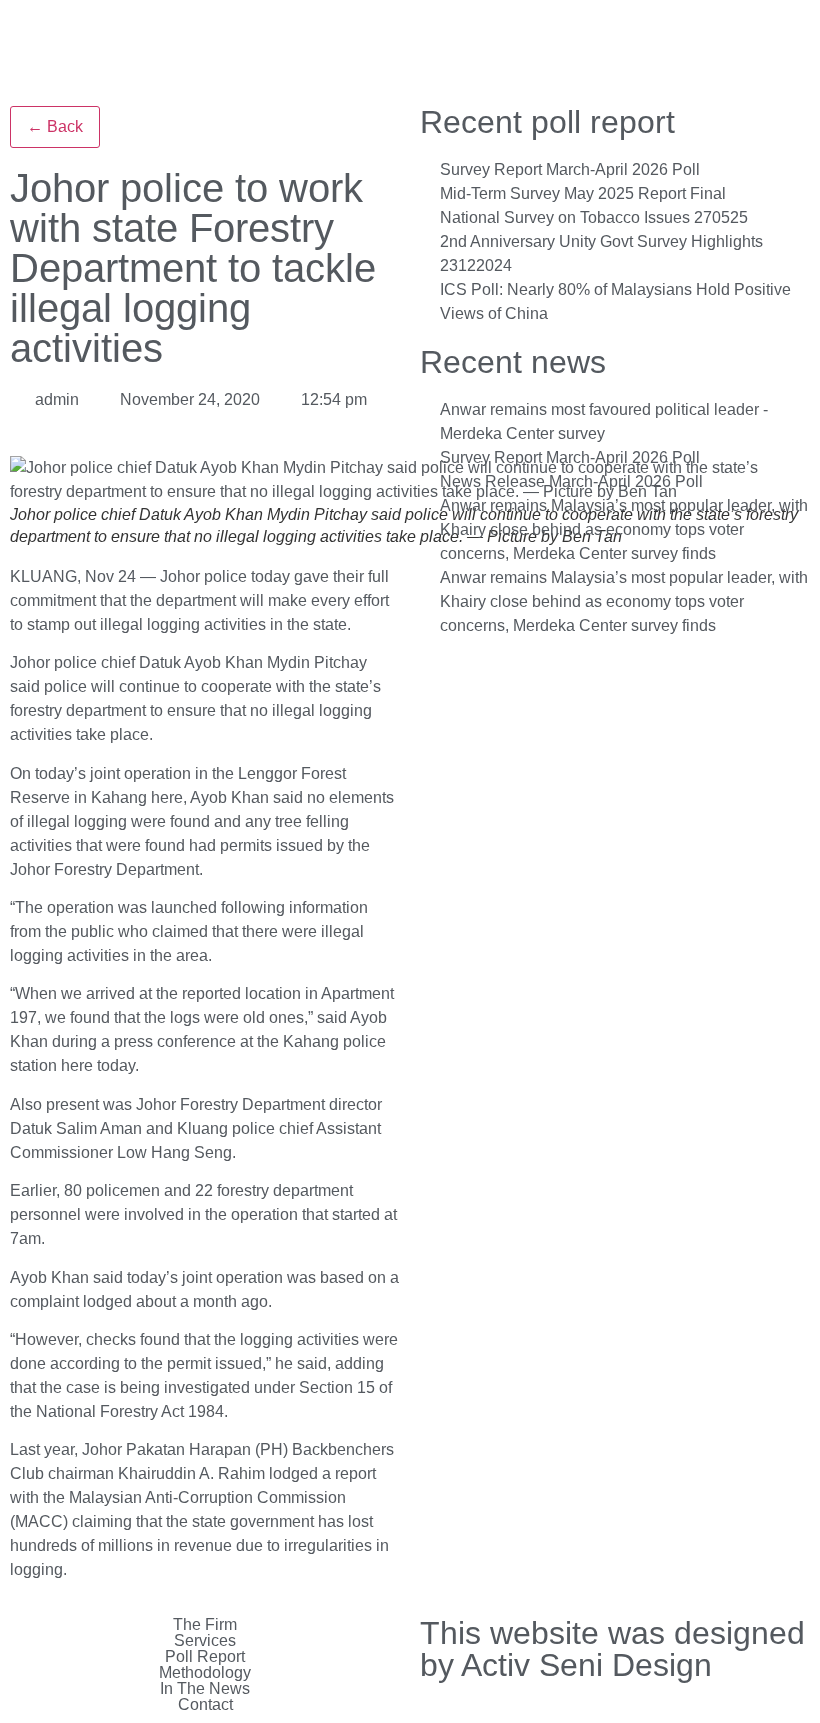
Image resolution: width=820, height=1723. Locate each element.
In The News (205, 1689)
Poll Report (205, 1657)
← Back (55, 126)
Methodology (205, 1673)
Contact (205, 1705)
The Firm (205, 1625)
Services (205, 1641)
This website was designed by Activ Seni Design (612, 1649)
